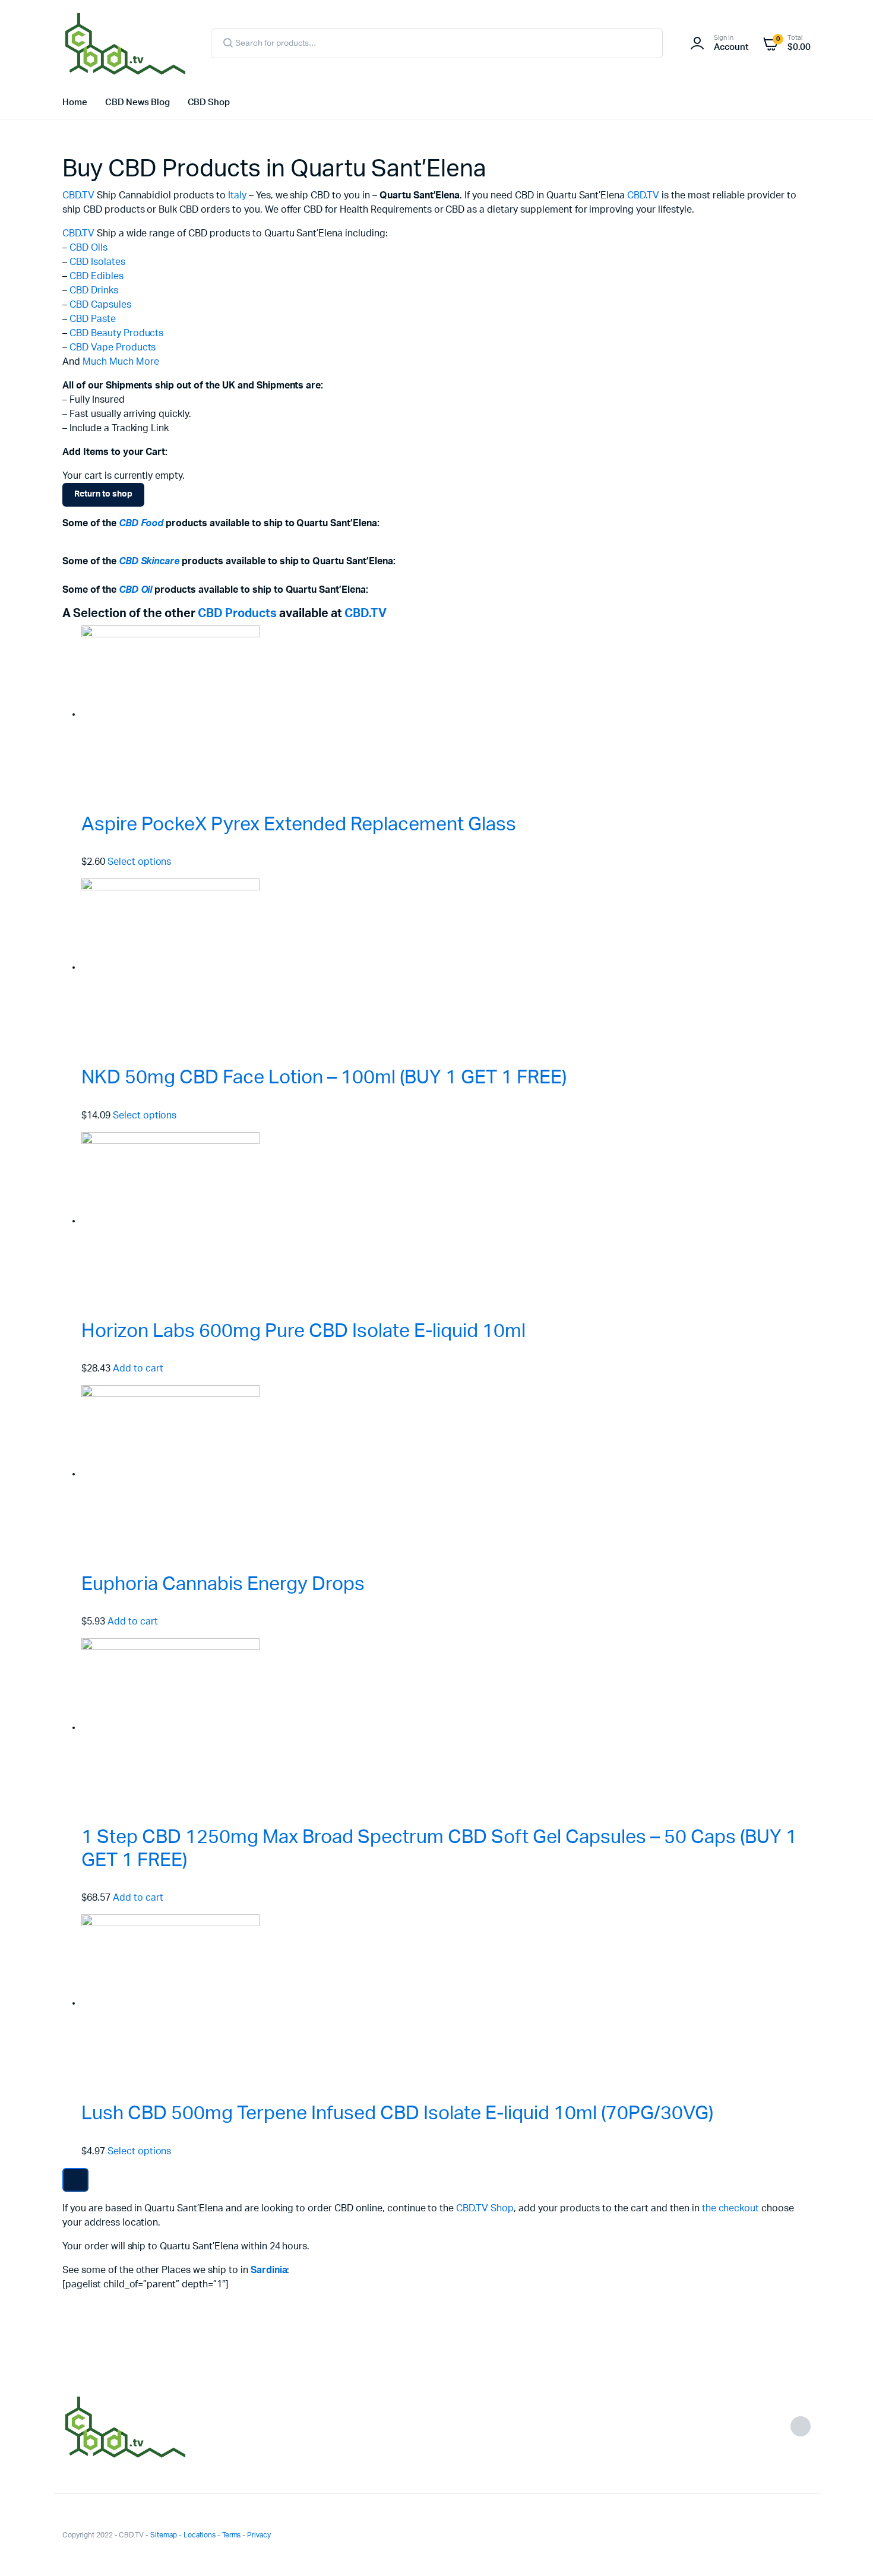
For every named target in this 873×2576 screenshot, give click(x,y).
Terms (232, 2535)
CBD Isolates (97, 262)
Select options (140, 862)
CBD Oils (88, 248)
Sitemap (164, 2535)
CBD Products (237, 614)
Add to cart (138, 1368)
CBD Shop (209, 102)
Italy (237, 195)
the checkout (731, 2208)
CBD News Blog (137, 102)
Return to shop (103, 494)
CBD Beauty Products (116, 333)
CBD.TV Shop (485, 2208)
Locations (200, 2535)
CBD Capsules (100, 305)
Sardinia (269, 2270)
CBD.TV (78, 195)
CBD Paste (93, 319)
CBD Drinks (94, 290)
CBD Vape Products (113, 347)
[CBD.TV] (125, 43)
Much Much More (121, 362)
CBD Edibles (97, 276)
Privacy (259, 2535)
